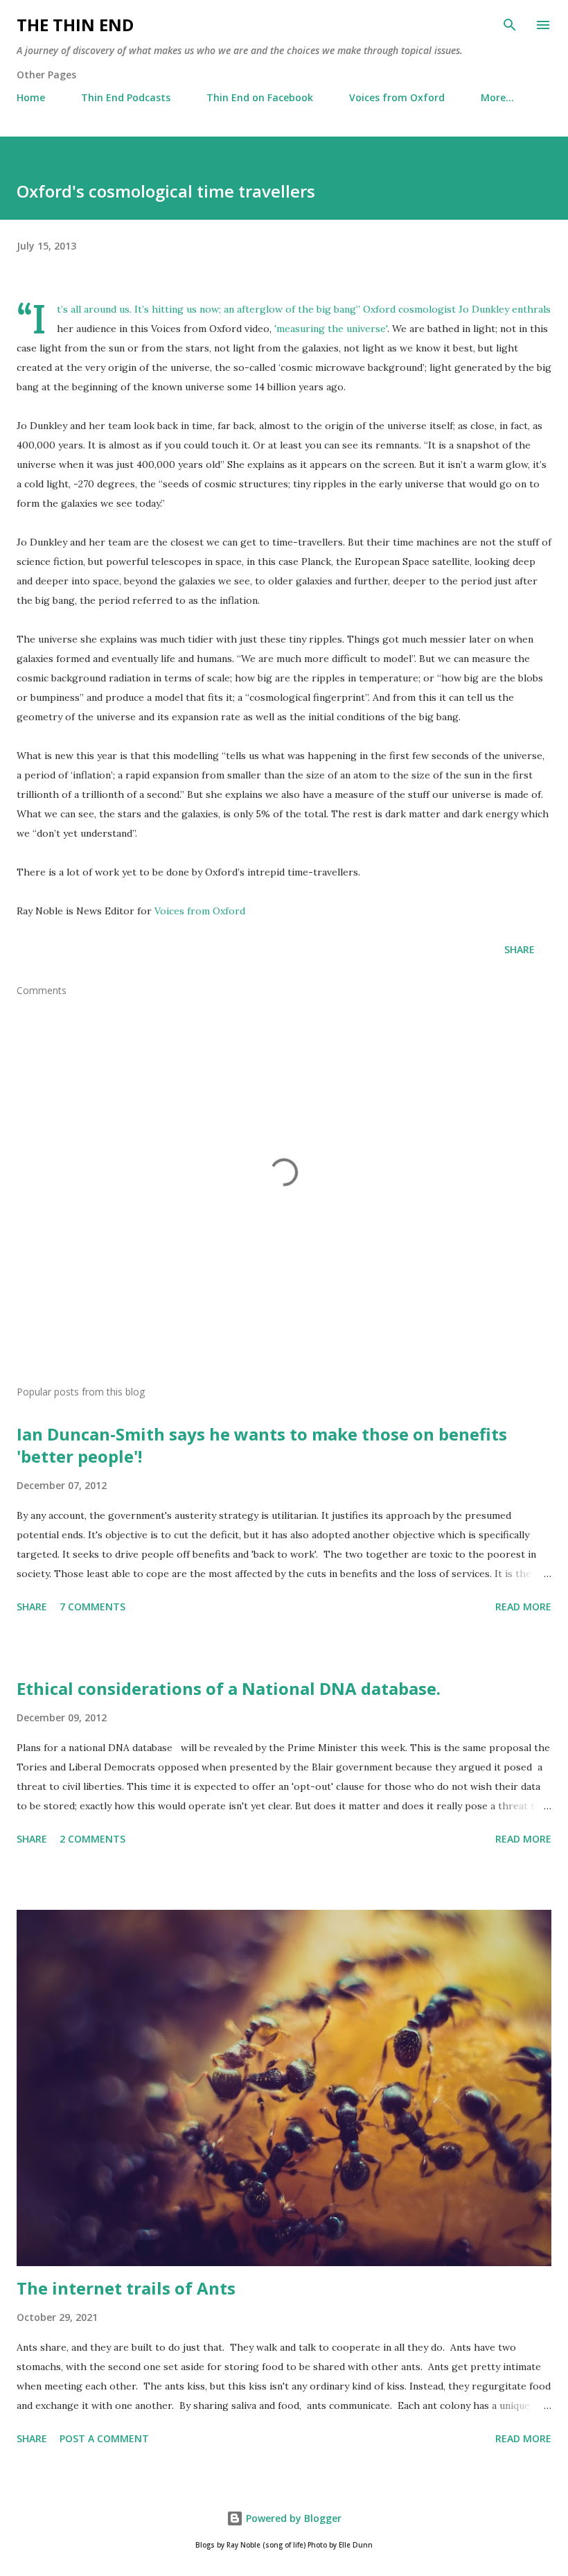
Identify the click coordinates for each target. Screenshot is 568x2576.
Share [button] (520, 949)
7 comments (92, 1607)
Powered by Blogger (292, 2518)
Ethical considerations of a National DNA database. (229, 1688)
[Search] (510, 25)
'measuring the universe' (331, 329)
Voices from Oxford (397, 97)
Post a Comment (104, 2438)
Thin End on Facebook (260, 97)
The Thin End (75, 25)
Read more (523, 1607)
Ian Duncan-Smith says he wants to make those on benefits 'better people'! (262, 1445)
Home (31, 97)
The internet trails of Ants (126, 2288)
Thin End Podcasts (126, 97)
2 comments (92, 1839)
